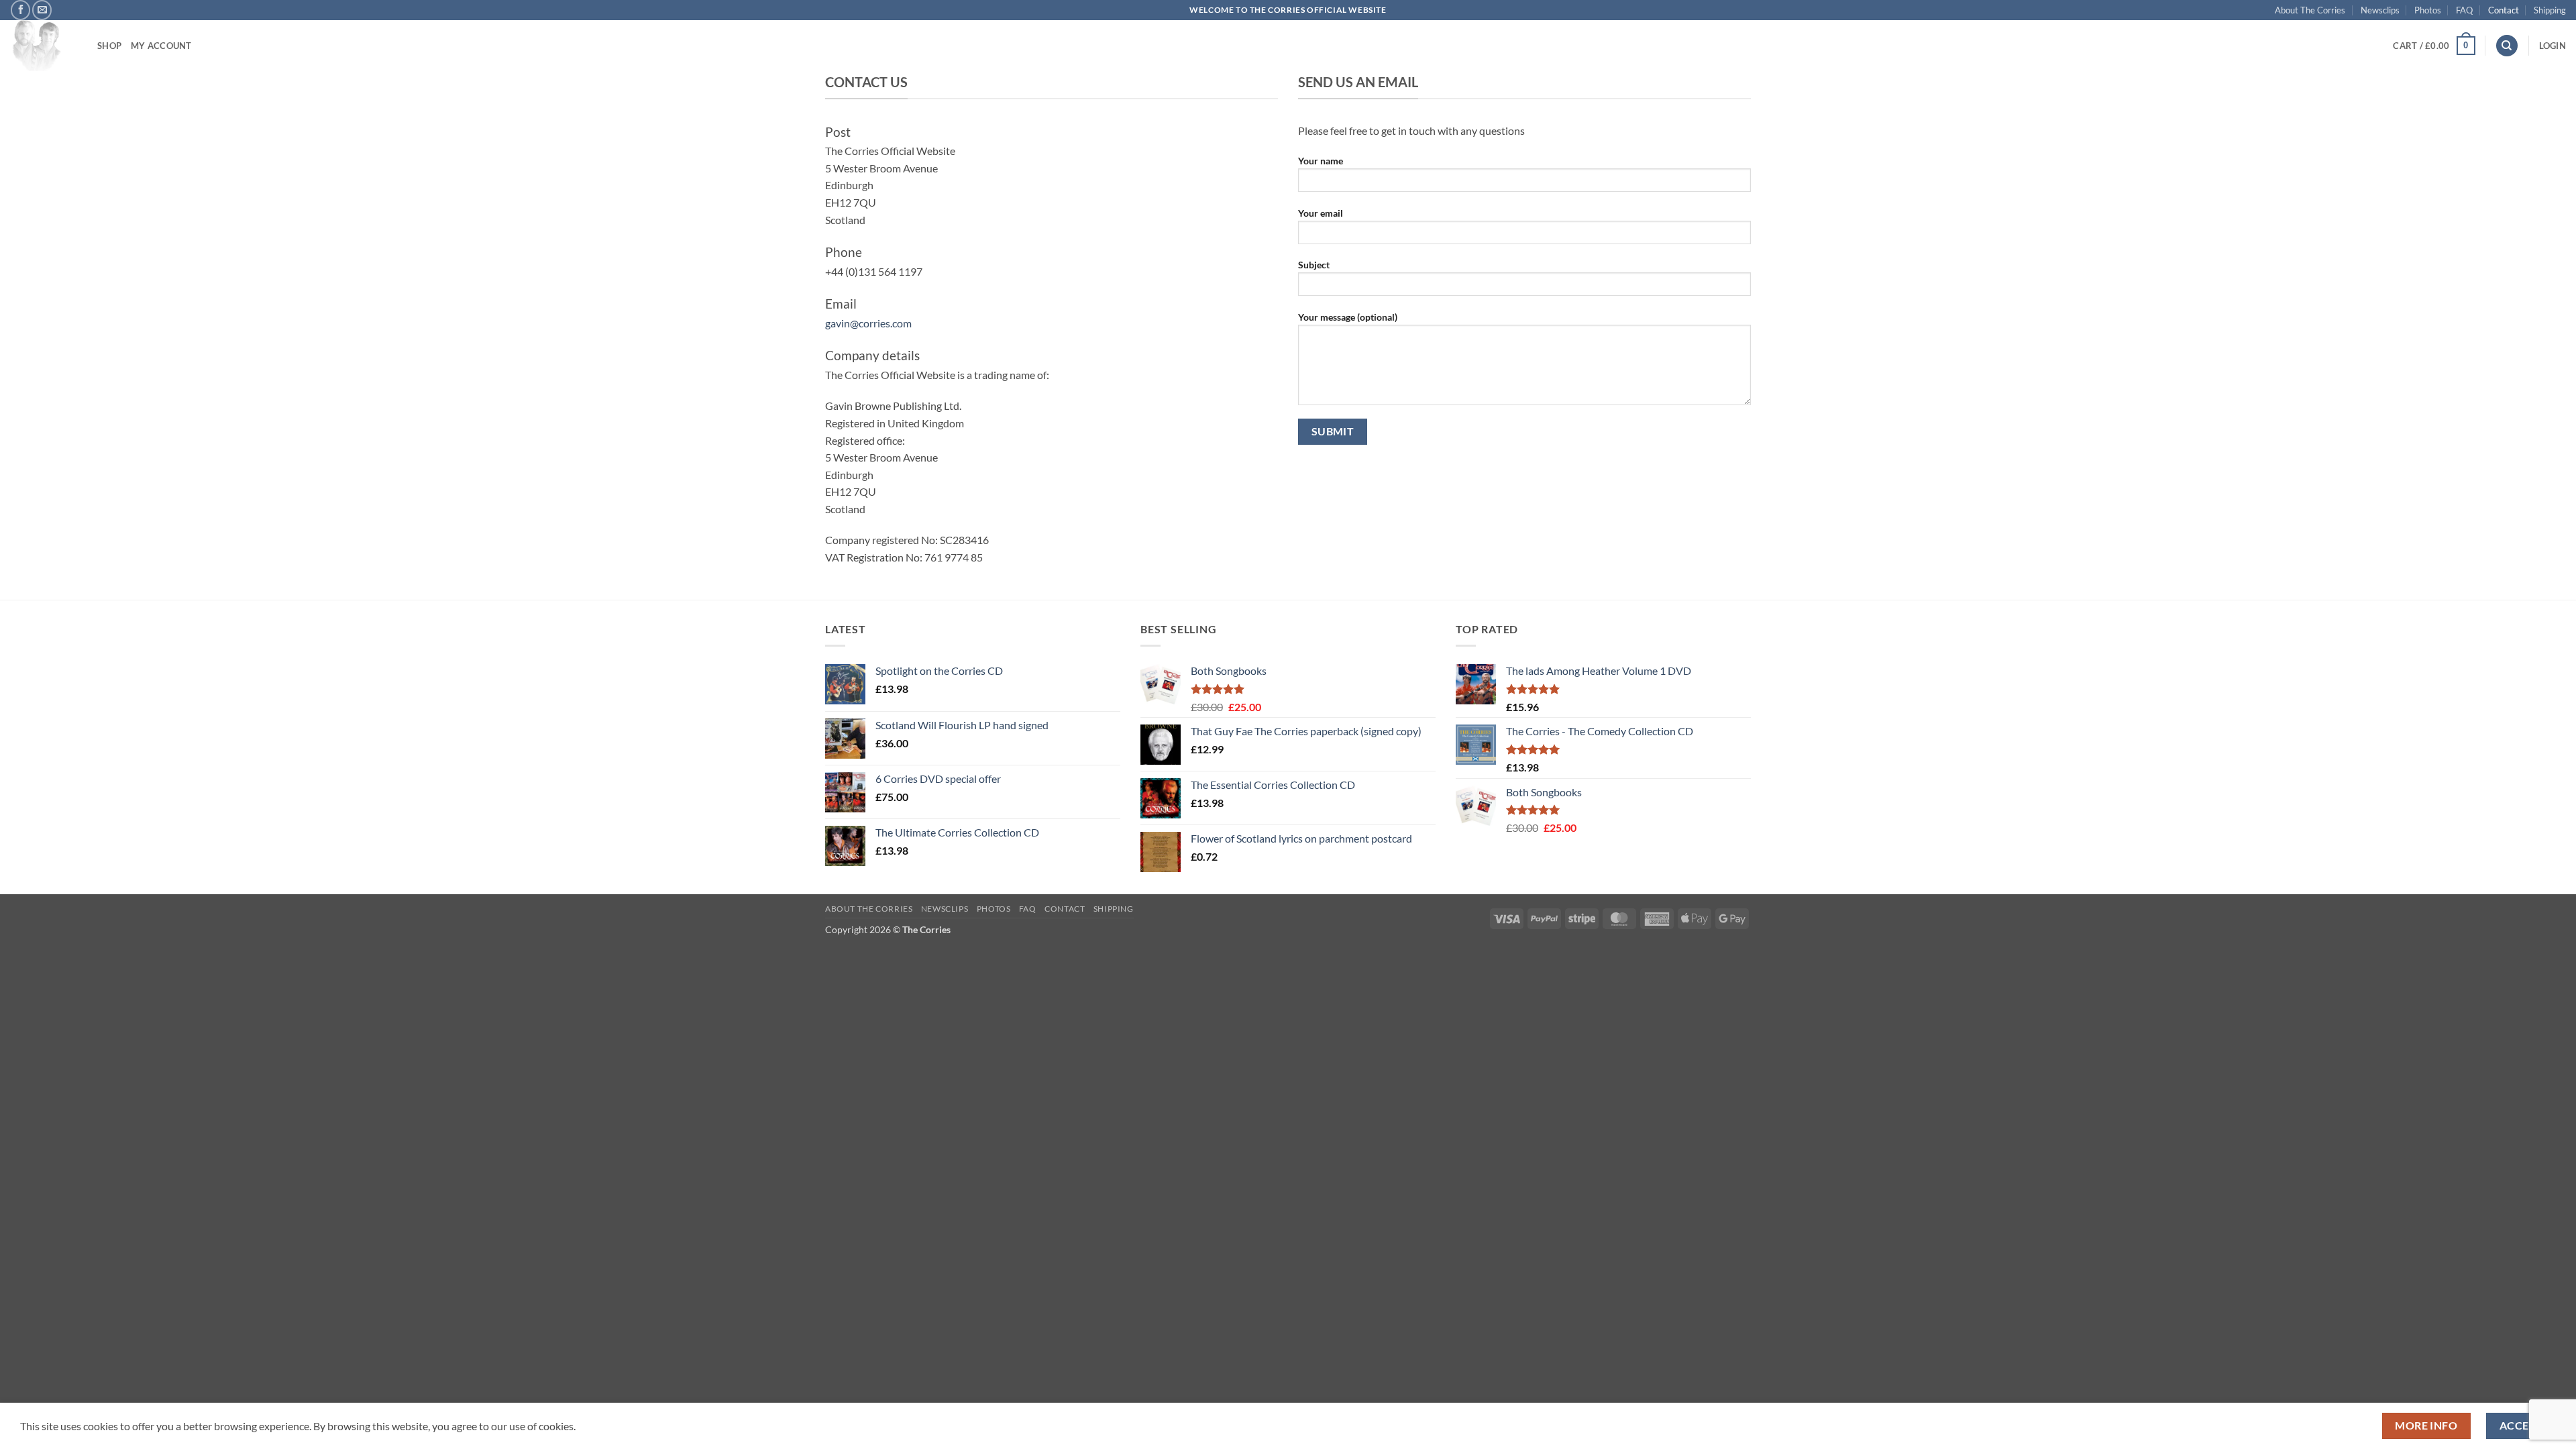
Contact (2504, 10)
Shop (109, 46)
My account (161, 46)
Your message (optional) (1348, 317)
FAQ (2464, 10)
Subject (1314, 265)
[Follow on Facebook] (20, 10)
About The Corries (2310, 10)
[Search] (2507, 46)
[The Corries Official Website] (44, 46)
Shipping (2550, 10)
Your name (1321, 161)
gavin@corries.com (868, 323)
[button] (2434, 46)
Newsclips (2380, 10)
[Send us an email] (42, 10)
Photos (2428, 10)
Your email (1321, 213)
